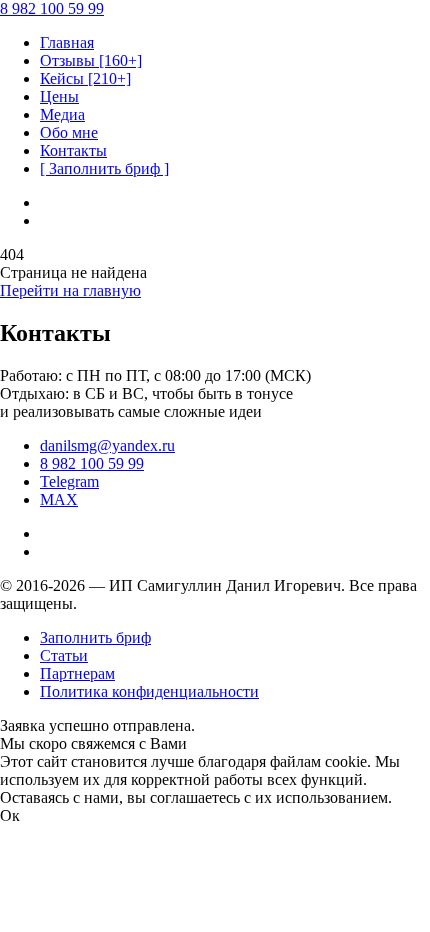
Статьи (64, 655)
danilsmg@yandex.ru (107, 445)
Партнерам (77, 673)
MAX (59, 499)
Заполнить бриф (95, 637)
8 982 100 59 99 (92, 463)
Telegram (69, 481)
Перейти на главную (70, 290)
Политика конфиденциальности (149, 691)
